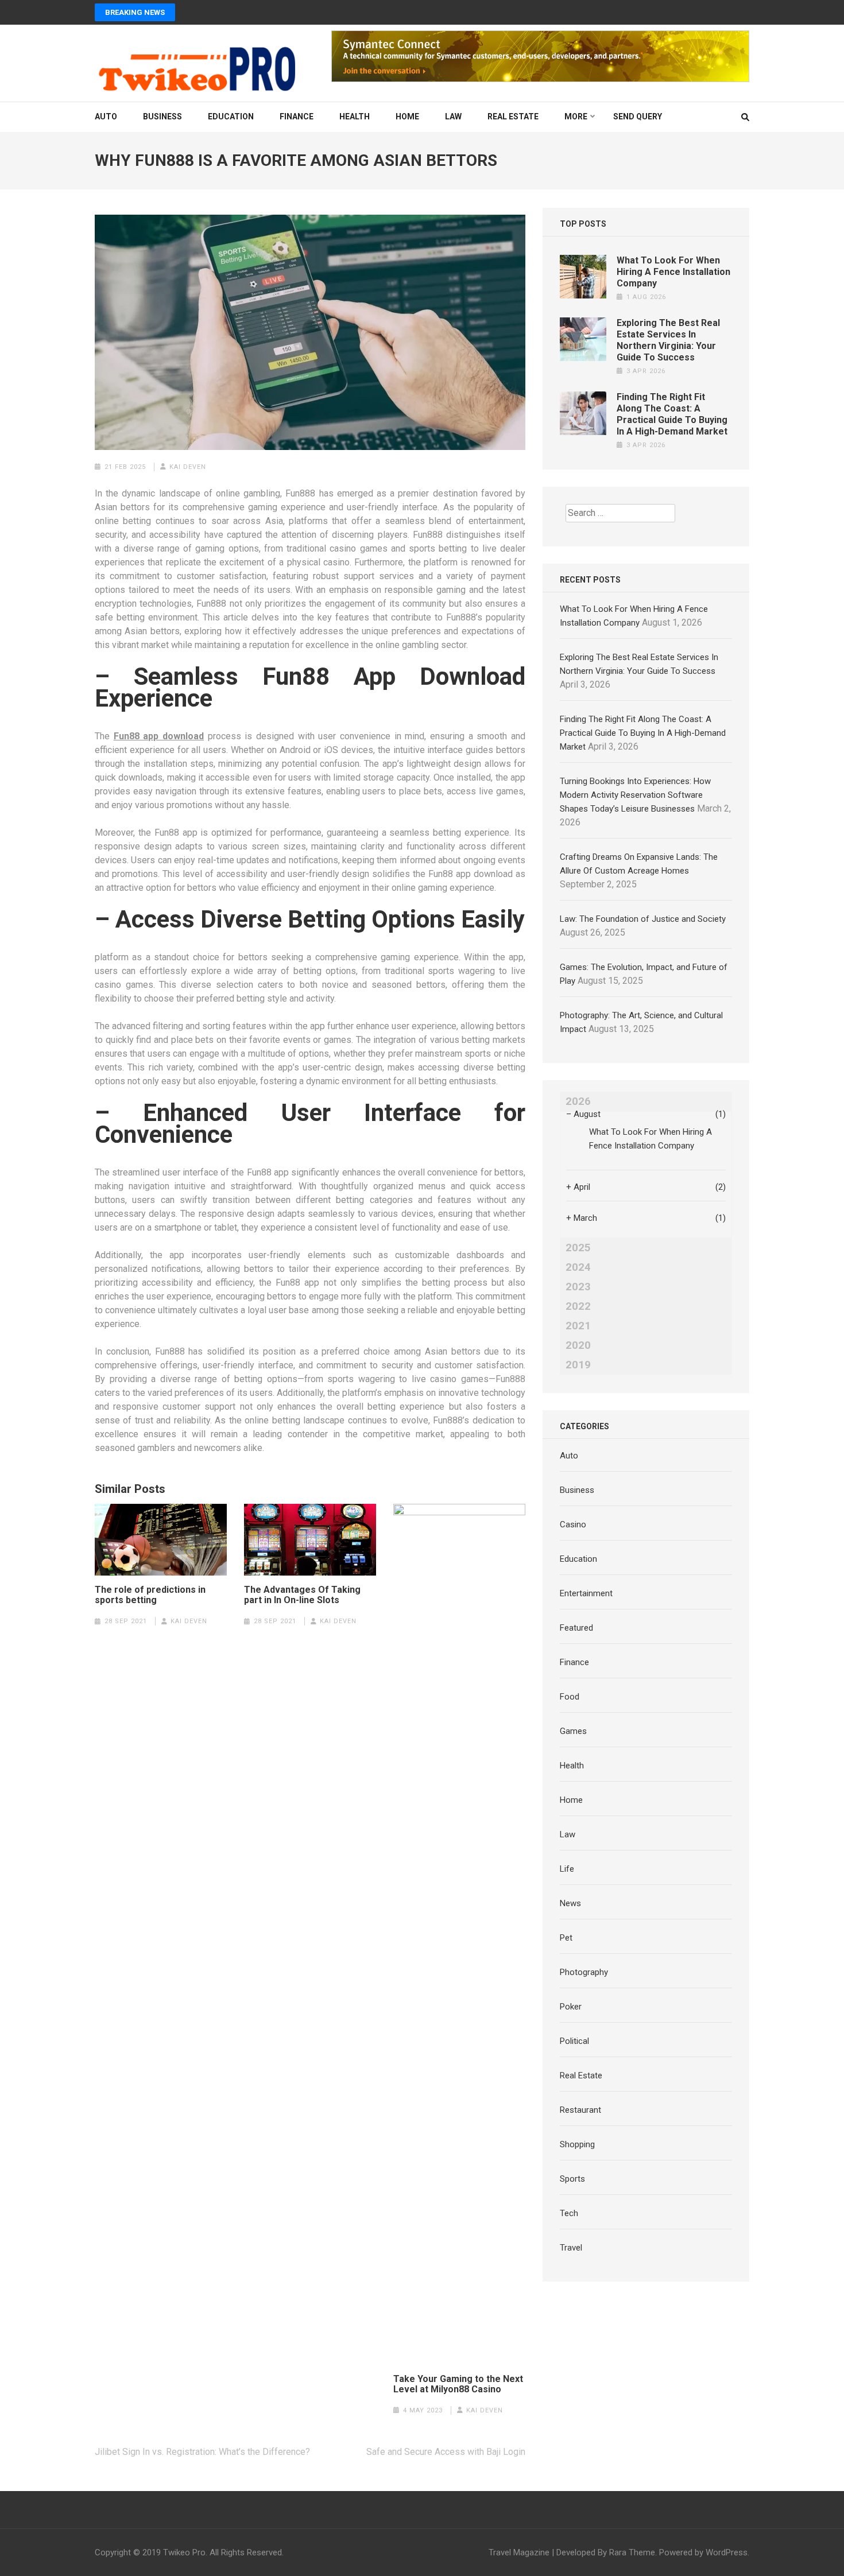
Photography (584, 1972)
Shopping (577, 2144)
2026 (578, 1101)
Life (567, 1869)
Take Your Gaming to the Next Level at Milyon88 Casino (458, 2384)
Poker (571, 2007)
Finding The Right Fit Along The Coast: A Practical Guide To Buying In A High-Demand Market (672, 414)
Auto (106, 117)
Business (162, 117)
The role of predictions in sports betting (150, 1595)
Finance (297, 117)
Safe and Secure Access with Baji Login (446, 2452)
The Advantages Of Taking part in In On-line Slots (302, 1595)
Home (407, 117)
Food (570, 1697)
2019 (578, 1365)
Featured (576, 1628)
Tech (569, 2213)
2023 (578, 1287)
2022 (578, 1306)
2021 (578, 1326)
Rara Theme (632, 2552)
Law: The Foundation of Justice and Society (643, 919)
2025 (578, 1248)
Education (231, 117)
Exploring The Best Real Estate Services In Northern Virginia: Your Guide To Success (668, 340)
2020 (578, 1345)
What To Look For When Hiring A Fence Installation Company (673, 272)
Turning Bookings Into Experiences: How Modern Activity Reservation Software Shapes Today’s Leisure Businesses (635, 795)
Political (574, 2041)
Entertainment (586, 1593)
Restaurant (580, 2110)
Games (573, 1731)
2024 (578, 1267)
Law (453, 117)
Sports (572, 2179)
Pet (566, 1938)
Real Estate (513, 117)
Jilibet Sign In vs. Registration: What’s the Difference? (202, 2452)
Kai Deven (188, 467)
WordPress (727, 2552)
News (570, 1903)
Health (355, 117)
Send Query (638, 117)
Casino (573, 1524)
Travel (571, 2248)
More (576, 117)
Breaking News (135, 12)
